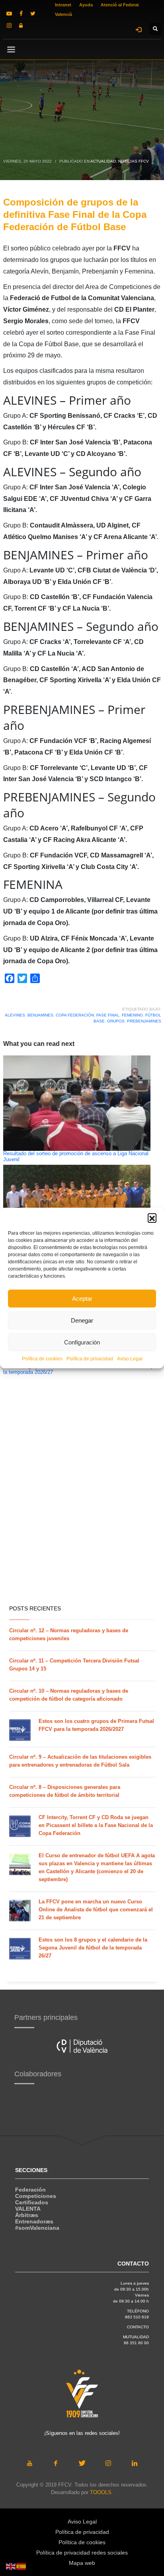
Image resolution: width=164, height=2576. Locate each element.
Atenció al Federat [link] (120, 5)
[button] (152, 1218)
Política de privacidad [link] (90, 1359)
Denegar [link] (82, 1320)
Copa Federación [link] (75, 1015)
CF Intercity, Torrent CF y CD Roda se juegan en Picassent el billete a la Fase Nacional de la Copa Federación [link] (96, 1825)
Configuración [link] (82, 1342)
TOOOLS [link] (101, 2492)
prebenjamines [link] (144, 1021)
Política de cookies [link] (42, 1359)
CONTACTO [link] (138, 2327)
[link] (9, 14)
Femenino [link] (132, 1015)
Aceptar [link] (82, 1299)
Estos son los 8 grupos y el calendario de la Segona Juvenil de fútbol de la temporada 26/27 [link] (93, 1948)
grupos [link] (116, 1021)
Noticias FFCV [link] (134, 161)
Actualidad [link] (103, 161)
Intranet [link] (63, 5)
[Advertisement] (82, 1511)
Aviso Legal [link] (130, 1359)
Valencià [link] (63, 14)
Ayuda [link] (86, 5)
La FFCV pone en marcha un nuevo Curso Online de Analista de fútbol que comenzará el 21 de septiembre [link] (96, 1910)
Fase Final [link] (108, 1015)
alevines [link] (15, 1015)
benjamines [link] (40, 1015)
